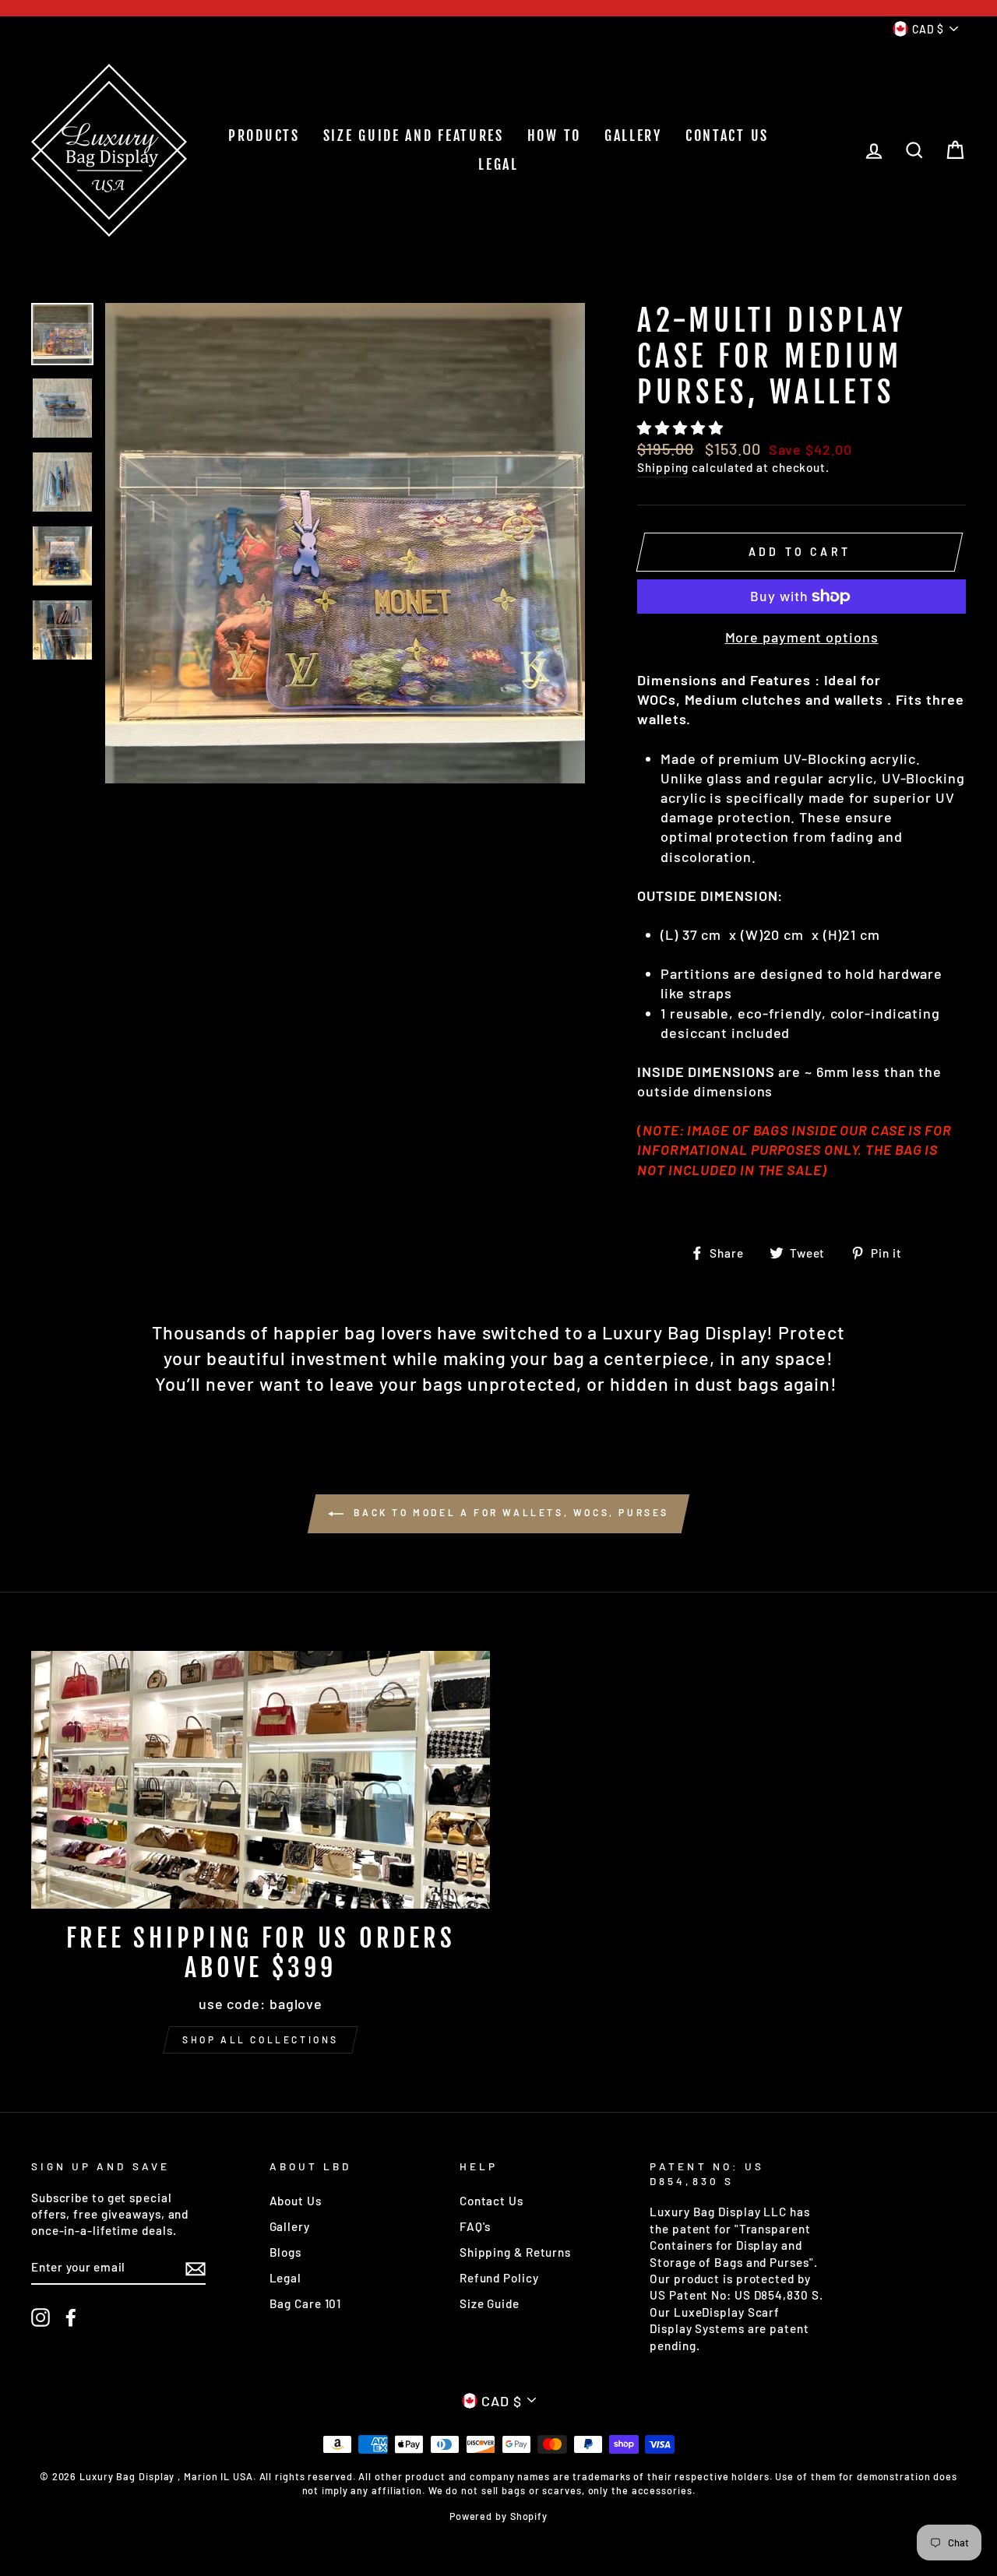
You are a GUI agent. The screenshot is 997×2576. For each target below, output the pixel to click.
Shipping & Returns (515, 2252)
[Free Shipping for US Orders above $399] (261, 1780)
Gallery (290, 2226)
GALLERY (633, 135)
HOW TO (554, 135)
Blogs (286, 2252)
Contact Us (491, 2201)
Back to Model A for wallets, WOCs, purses (509, 1512)
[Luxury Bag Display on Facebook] (71, 2317)
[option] (345, 543)
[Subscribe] (196, 2268)
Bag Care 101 (306, 2303)
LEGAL (498, 164)
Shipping (663, 467)
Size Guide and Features (414, 135)
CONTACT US (727, 135)
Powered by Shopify (498, 2516)
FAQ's (476, 2226)
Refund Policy (499, 2278)
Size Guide (490, 2303)
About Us (296, 2201)
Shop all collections (261, 2039)
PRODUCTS (264, 135)
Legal (286, 2278)
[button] (682, 428)
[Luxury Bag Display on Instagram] (41, 2317)
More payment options (802, 637)
